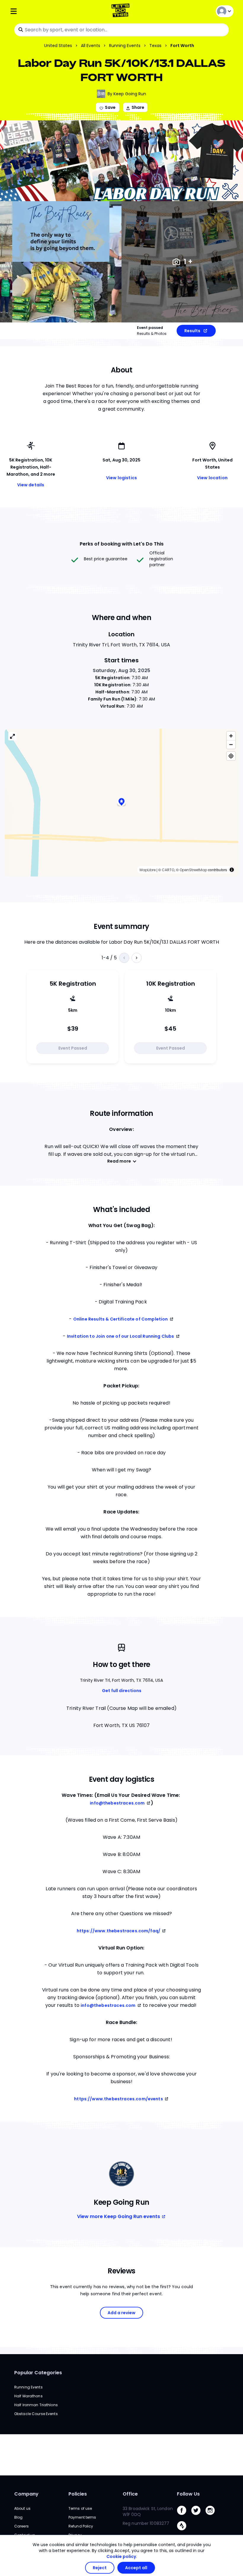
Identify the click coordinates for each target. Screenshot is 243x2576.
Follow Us (188, 2494)
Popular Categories (38, 2373)
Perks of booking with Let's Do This (122, 544)
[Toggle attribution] (232, 870)
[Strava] (184, 2532)
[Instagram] (212, 2516)
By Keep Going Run (127, 94)
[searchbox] (121, 30)
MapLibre (148, 870)
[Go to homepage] (122, 11)
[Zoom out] (231, 744)
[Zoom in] (231, 736)
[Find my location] (231, 756)
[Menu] (47, 11)
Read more (119, 1161)
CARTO (168, 870)
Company (26, 2494)
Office (130, 2494)
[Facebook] (184, 2516)
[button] (121, 803)
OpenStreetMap (193, 870)
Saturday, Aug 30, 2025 (121, 670)
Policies (78, 2494)
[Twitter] (198, 2516)
